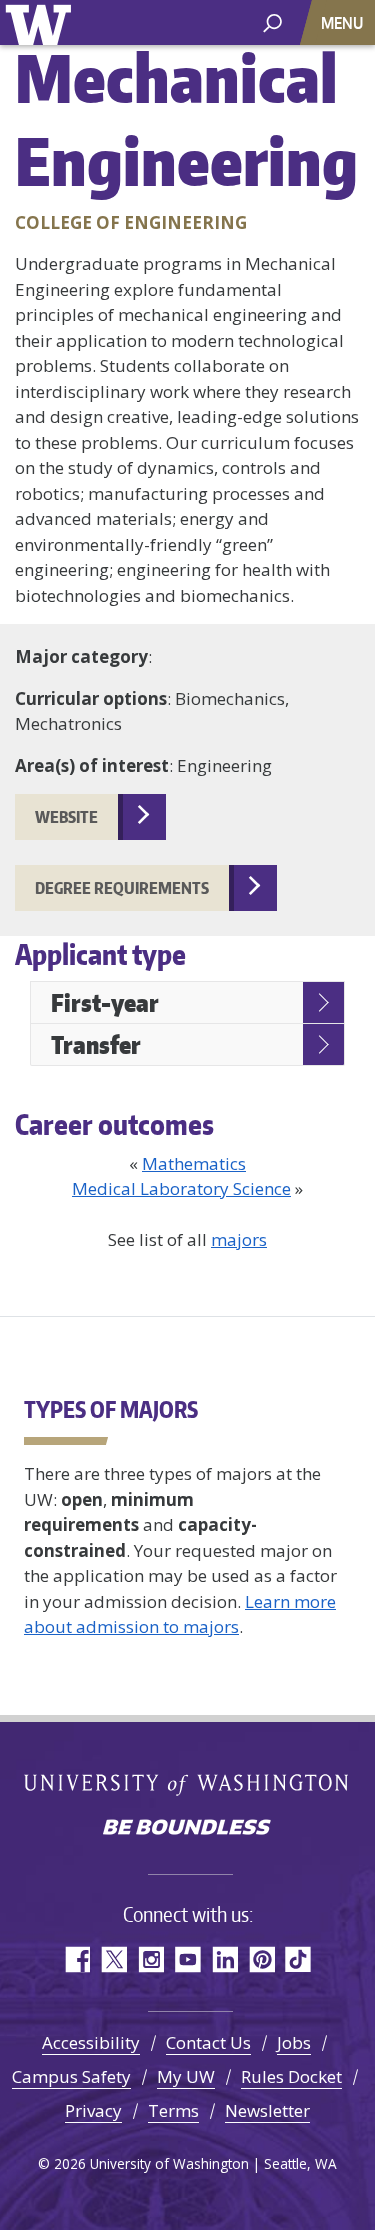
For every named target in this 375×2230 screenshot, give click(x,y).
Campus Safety (71, 2076)
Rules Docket (291, 2076)
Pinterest (261, 1959)
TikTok (298, 1959)
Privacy (93, 2110)
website (66, 817)
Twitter (113, 1959)
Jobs (294, 2042)
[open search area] (272, 21)
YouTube (187, 1959)
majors (239, 1239)
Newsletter (267, 2110)
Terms (173, 2110)
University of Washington (41, 22)
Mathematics (194, 1163)
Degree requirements (122, 888)
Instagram (150, 1959)
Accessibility (91, 2042)
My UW (186, 2076)
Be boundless (188, 1829)
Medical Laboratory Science (181, 1188)
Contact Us (208, 2042)
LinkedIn (224, 1959)
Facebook (76, 1959)
